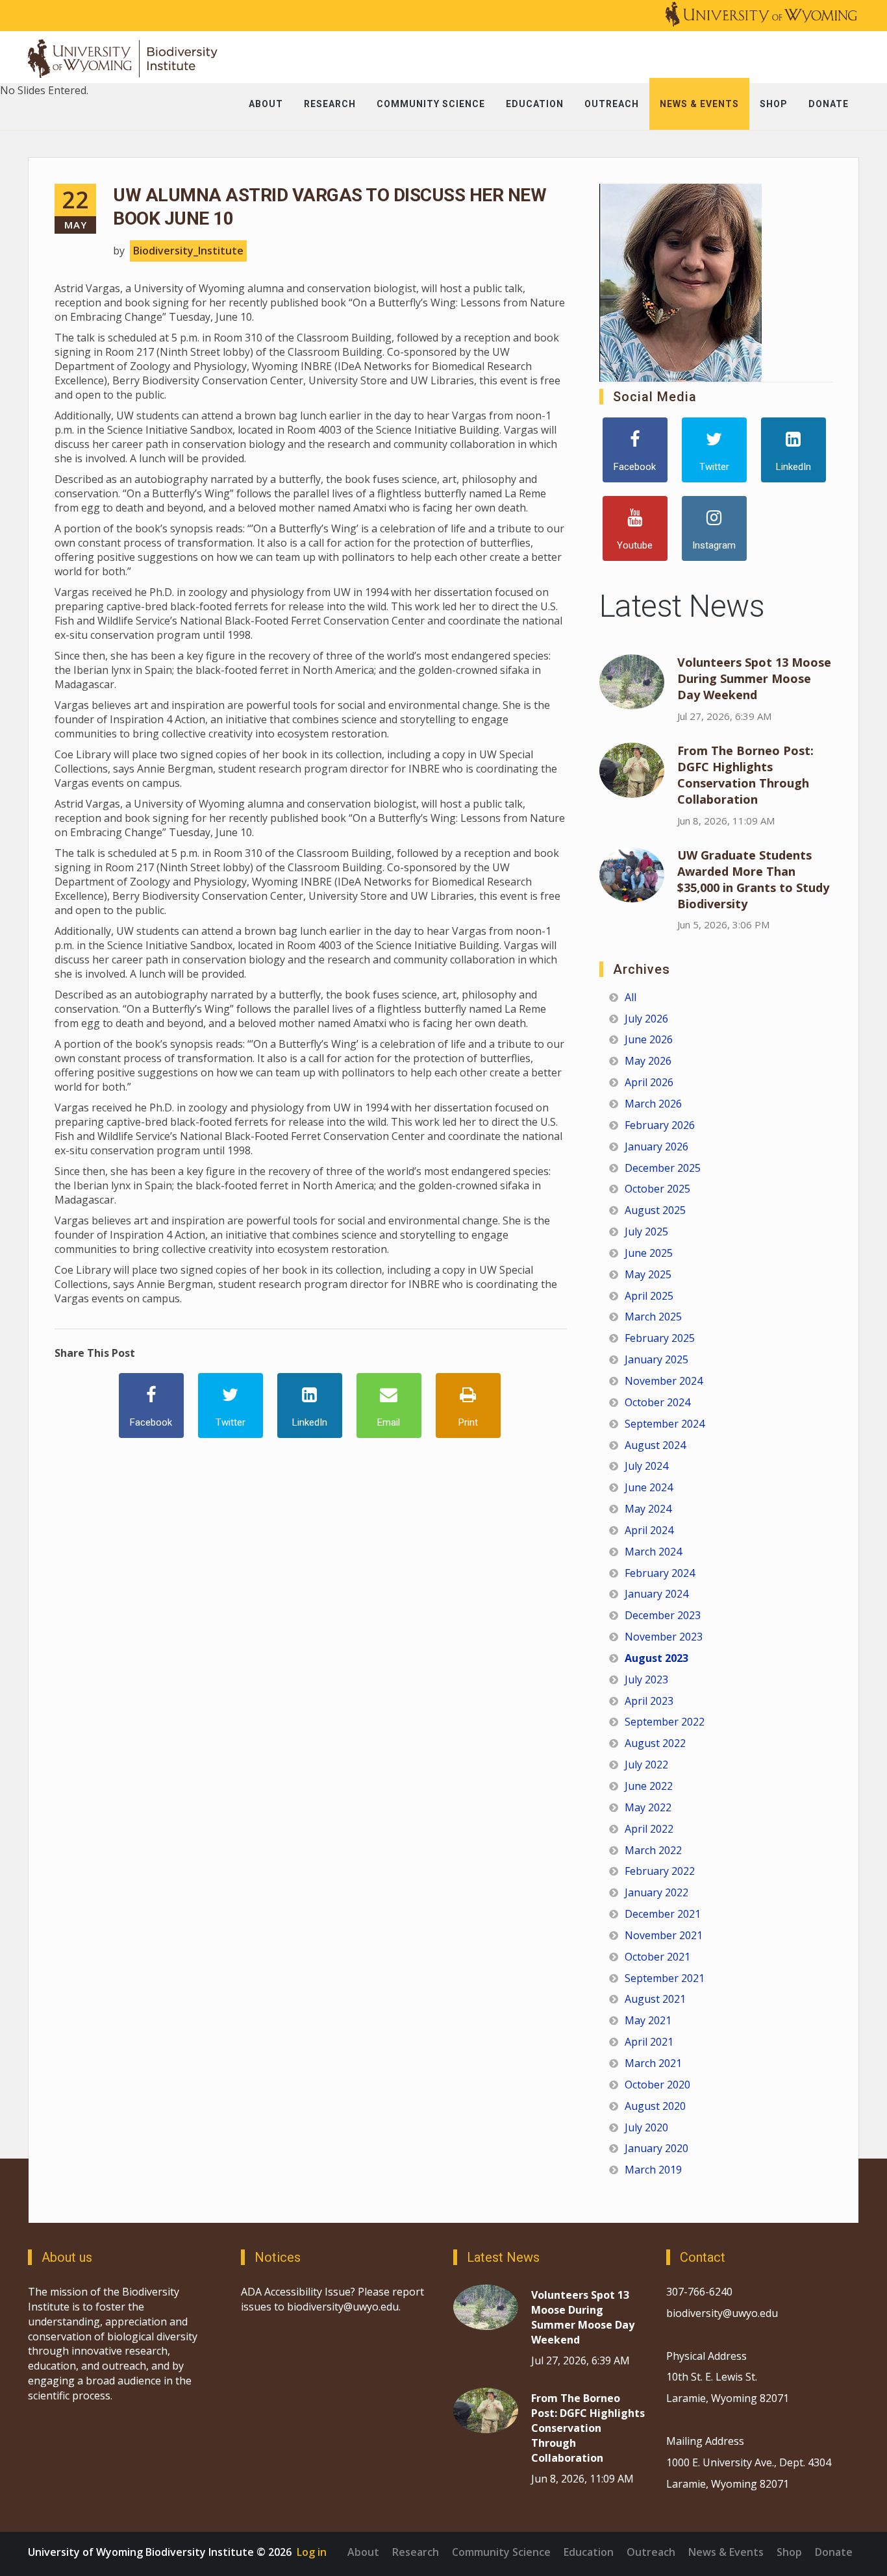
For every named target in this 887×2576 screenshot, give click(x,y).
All (631, 997)
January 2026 (656, 1146)
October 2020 (657, 2085)
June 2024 (649, 1487)
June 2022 (649, 1786)
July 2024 (646, 1466)
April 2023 (649, 1701)
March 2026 (653, 1104)
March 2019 (653, 2170)
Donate (834, 2552)
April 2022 (649, 1829)
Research (416, 2552)
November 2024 (664, 1381)
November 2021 (664, 1935)
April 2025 (649, 1296)
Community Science (501, 2552)
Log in (312, 2552)
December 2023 (663, 1615)
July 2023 (646, 1679)
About (363, 2552)
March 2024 (653, 1552)
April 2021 (649, 2042)
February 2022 (660, 1871)
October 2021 (657, 1957)
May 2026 (648, 1061)
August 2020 (655, 2106)
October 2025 (657, 1189)
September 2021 (665, 1978)
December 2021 (663, 1914)
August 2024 (655, 1445)
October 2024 (657, 1402)
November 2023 (664, 1637)
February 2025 (660, 1338)
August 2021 (655, 1999)
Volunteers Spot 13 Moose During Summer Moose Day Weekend (754, 678)
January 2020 (656, 2148)
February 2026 (660, 1125)
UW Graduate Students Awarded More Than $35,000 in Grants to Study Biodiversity (753, 879)
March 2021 (653, 2063)
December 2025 (663, 1168)
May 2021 (648, 2020)
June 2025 (649, 1253)
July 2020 (646, 2127)
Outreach (651, 2552)
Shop (789, 2552)
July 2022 (646, 1765)
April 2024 (649, 1530)
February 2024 (660, 1573)
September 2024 (665, 1424)
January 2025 (656, 1359)
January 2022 (656, 1892)
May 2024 (648, 1509)
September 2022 (665, 1722)
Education (589, 2552)
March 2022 (653, 1850)
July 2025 (646, 1232)
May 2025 (648, 1274)
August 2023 (656, 1658)
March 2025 (653, 1317)
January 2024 (656, 1594)
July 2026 (646, 1019)
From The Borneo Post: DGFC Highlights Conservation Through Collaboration (745, 775)
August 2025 (655, 1210)
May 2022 (648, 1807)
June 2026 (649, 1039)
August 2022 (655, 1743)
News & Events (726, 2552)
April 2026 (649, 1082)
